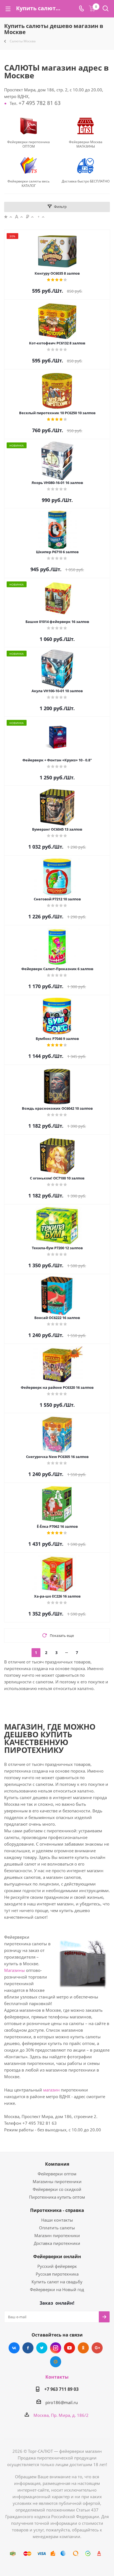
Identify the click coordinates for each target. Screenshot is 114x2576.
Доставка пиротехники (57, 2243)
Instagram (56, 2348)
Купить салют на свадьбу (57, 2282)
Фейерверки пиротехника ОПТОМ (28, 144)
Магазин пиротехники (57, 2235)
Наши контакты (57, 2220)
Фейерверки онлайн (57, 2256)
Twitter (42, 2348)
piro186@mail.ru (62, 2402)
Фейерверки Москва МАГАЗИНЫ (86, 144)
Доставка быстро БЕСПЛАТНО (86, 181)
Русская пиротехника (57, 2274)
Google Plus (97, 2348)
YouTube (69, 2348)
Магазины (15, 1970)
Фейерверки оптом (57, 2174)
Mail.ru (56, 2362)
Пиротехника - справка (57, 2210)
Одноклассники (83, 2348)
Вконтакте (14, 2348)
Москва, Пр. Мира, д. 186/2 (61, 2415)
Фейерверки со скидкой (57, 2189)
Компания (57, 2164)
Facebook (28, 2348)
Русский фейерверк (57, 2266)
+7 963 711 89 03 (61, 2389)
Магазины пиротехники (57, 2181)
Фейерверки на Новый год (57, 2289)
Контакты (57, 2377)
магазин (51, 2090)
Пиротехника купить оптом (57, 2197)
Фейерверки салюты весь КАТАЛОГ (28, 184)
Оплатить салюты (57, 2228)
